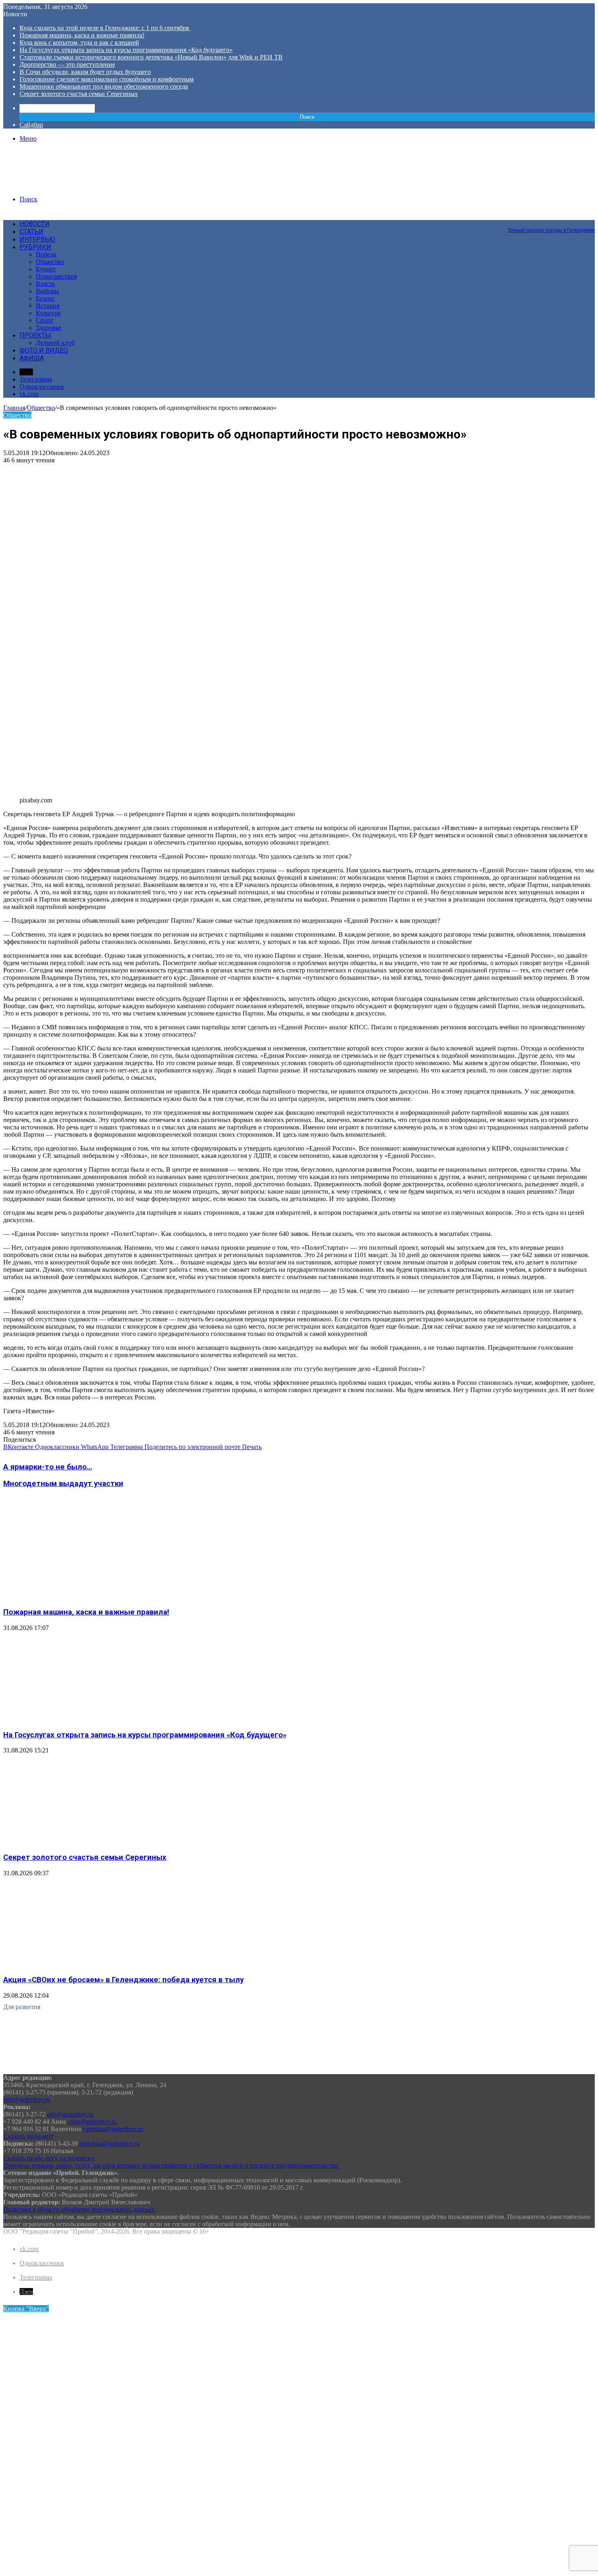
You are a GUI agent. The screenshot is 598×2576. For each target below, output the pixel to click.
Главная (14, 408)
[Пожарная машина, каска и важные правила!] (83, 1596)
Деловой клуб (55, 343)
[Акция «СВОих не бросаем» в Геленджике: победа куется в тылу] (83, 1964)
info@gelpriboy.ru (27, 2100)
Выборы (47, 291)
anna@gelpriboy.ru (92, 2122)
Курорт (46, 269)
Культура (48, 313)
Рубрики (35, 247)
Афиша (32, 358)
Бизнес (45, 298)
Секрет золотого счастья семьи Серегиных (79, 94)
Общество (50, 262)
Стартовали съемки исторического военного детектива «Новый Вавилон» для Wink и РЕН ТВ (151, 57)
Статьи (32, 232)
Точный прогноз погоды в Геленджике (551, 230)
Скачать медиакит (28, 2136)
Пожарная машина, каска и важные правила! (82, 35)
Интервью (37, 239)
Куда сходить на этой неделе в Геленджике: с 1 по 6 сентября (105, 28)
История (48, 306)
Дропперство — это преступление (67, 64)
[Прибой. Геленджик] (65, 185)
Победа (46, 254)
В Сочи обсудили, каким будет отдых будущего (85, 72)
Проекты (35, 335)
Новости (35, 224)
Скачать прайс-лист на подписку (49, 2158)
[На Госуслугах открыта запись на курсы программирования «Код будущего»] (83, 1719)
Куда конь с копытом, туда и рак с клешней (79, 42)
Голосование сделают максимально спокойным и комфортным (107, 79)
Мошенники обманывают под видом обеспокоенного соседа (104, 86)
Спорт (45, 320)
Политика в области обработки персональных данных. (80, 2209)
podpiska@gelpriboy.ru (109, 2143)
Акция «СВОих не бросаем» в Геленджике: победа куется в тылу (123, 1980)
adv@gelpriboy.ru (70, 2114)
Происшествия (56, 276)
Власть (45, 284)
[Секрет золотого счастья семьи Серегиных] (83, 1841)
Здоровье (48, 328)
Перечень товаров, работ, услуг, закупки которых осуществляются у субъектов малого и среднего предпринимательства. (171, 2165)
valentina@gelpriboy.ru (113, 2129)
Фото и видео (44, 350)
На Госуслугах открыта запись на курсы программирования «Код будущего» (126, 50)
